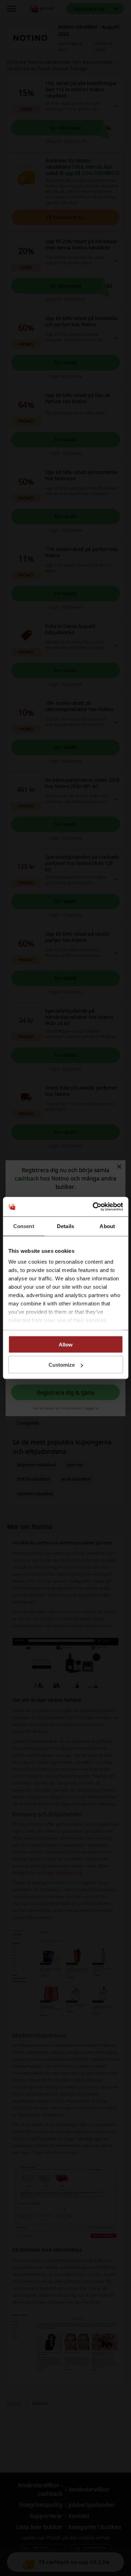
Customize (62, 1365)
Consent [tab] (24, 1226)
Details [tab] (65, 1226)
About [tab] (107, 1226)
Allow (66, 1344)
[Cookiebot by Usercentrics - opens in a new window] (93, 1207)
